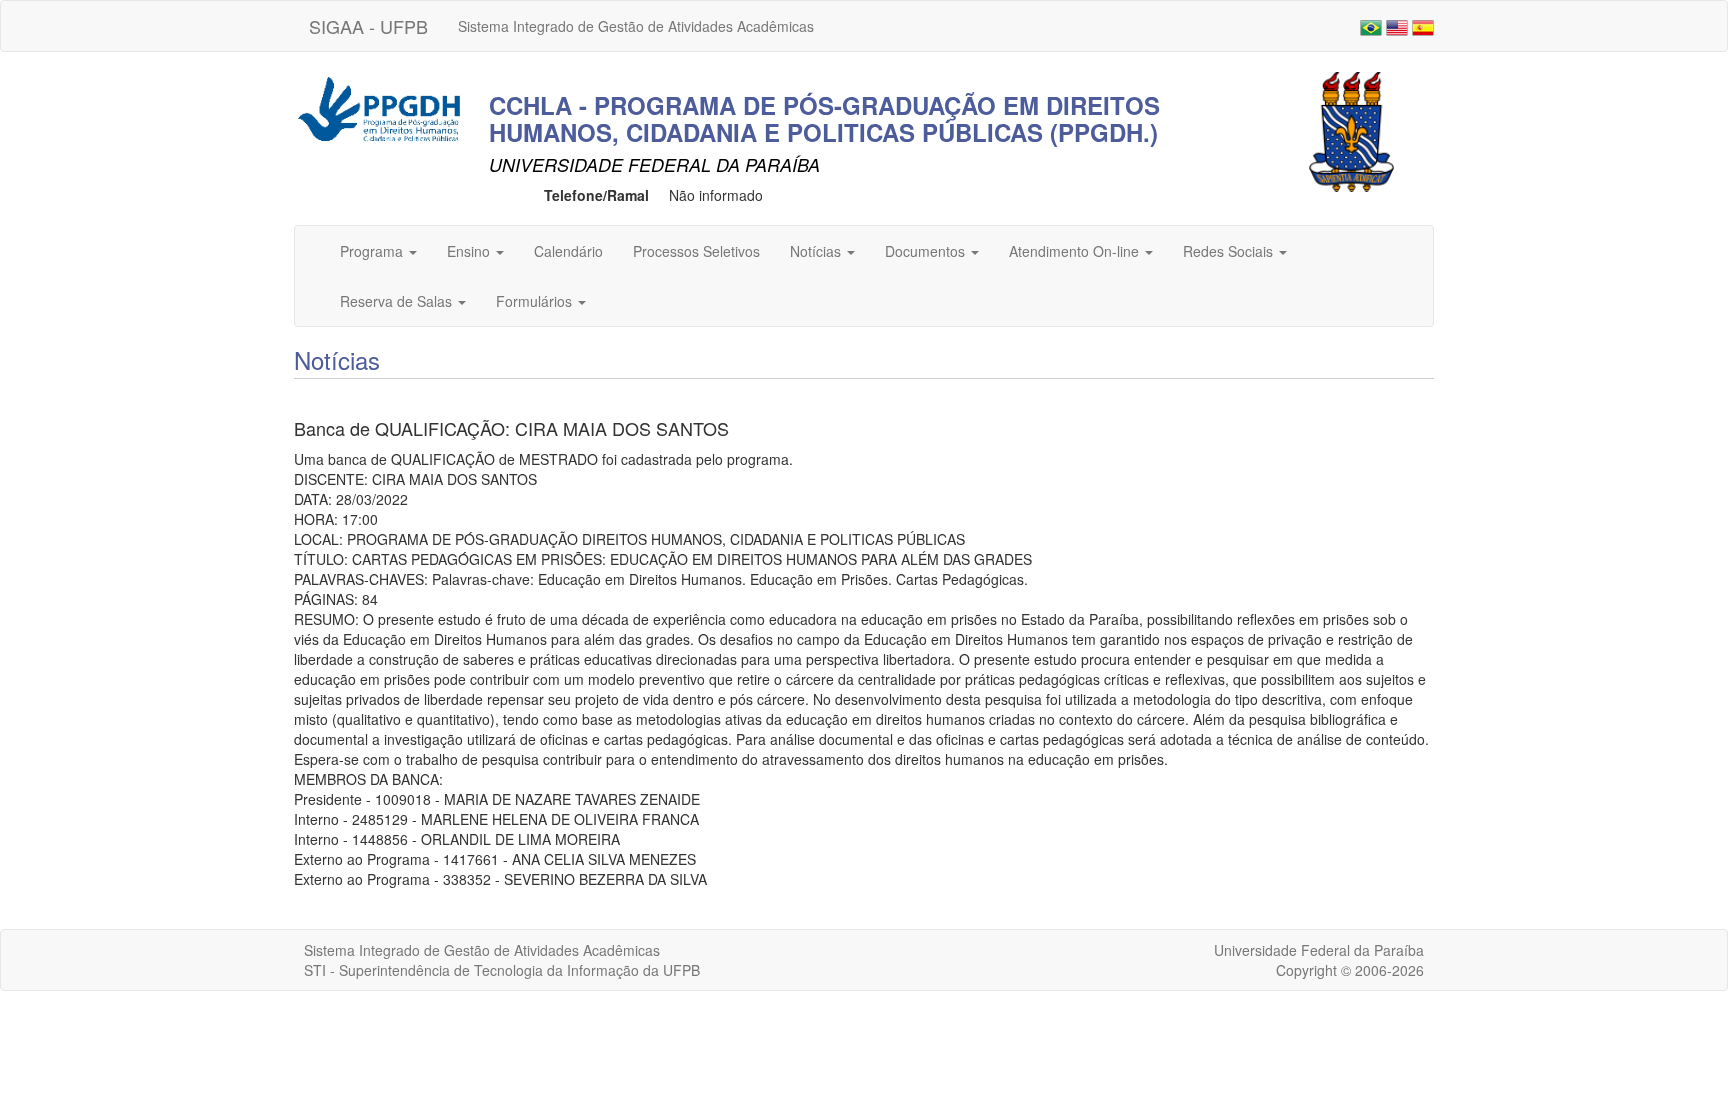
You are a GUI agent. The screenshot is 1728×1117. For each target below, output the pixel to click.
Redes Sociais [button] (1230, 251)
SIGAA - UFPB (368, 26)
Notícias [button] (817, 251)
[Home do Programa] (379, 107)
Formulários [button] (536, 301)
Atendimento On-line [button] (1076, 251)
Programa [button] (373, 251)
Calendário (568, 251)
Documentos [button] (927, 251)
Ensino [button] (470, 251)
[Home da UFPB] (1351, 130)
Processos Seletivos (696, 251)
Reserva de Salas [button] (398, 301)
